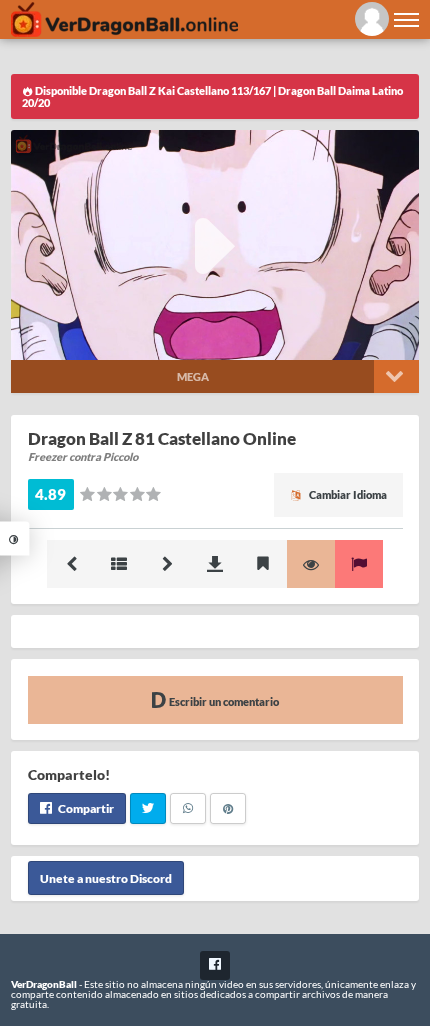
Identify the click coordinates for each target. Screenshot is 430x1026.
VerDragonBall (44, 984)
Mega (193, 376)
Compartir (85, 808)
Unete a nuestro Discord (106, 877)
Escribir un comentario (223, 701)
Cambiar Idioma (347, 494)
